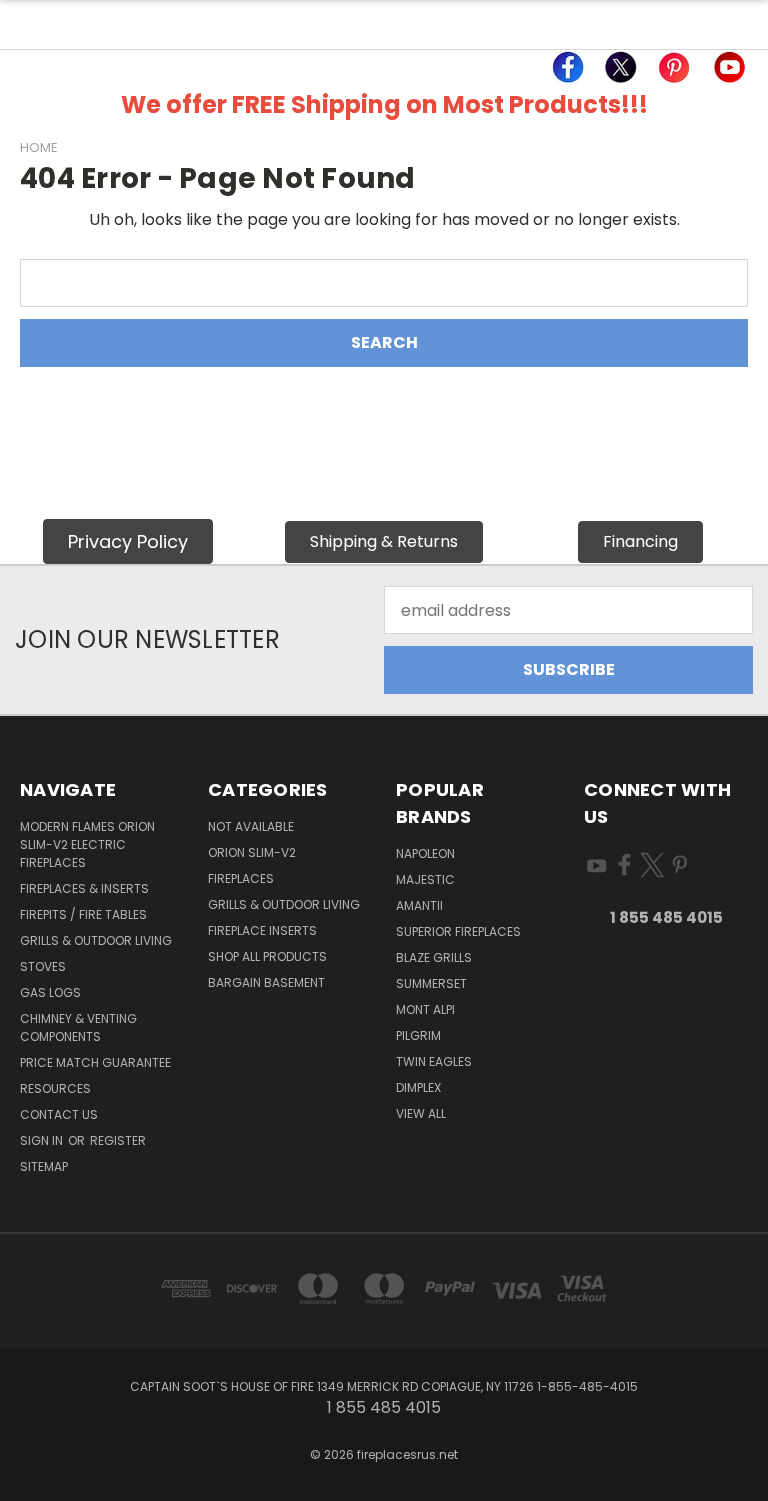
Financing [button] (640, 541)
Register (118, 1140)
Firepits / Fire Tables (83, 914)
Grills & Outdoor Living (96, 940)
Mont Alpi (425, 1009)
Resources (55, 1088)
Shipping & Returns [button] (384, 541)
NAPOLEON (425, 853)
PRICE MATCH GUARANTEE (95, 1062)
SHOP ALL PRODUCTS (267, 956)
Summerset (431, 983)
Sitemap (44, 1166)
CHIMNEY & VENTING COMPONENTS (78, 1027)
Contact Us (59, 1114)
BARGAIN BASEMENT (266, 982)
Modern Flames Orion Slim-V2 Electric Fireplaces (87, 844)
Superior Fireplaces (458, 931)
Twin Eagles (434, 1061)
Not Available (251, 826)
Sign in (43, 1140)
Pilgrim (418, 1035)
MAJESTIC (425, 879)
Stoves (43, 966)
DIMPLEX (418, 1087)
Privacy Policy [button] (128, 541)
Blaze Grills (434, 957)
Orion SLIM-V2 (252, 852)
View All (421, 1113)
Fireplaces (241, 878)
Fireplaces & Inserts (84, 888)
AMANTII (419, 905)
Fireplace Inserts (262, 930)
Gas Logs (50, 992)
